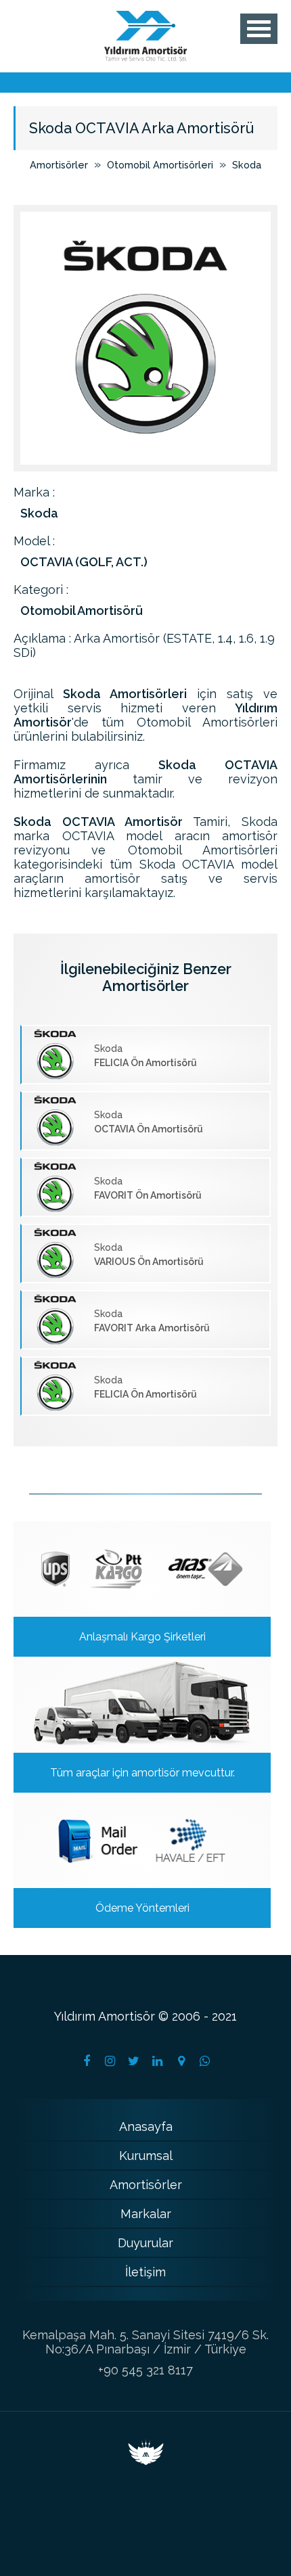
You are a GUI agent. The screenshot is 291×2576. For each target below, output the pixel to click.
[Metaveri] (146, 2461)
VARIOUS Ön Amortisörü (149, 1255)
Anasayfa (146, 2126)
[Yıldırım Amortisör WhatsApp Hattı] (205, 2061)
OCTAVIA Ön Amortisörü (149, 1122)
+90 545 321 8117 (145, 2370)
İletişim (145, 2272)
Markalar (146, 2214)
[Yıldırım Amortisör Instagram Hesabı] (110, 2061)
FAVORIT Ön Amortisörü (148, 1188)
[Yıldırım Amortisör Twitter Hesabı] (134, 2061)
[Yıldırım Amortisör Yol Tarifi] (181, 2061)
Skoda (247, 165)
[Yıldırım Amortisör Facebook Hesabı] (87, 2061)
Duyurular (145, 2243)
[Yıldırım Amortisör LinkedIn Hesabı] (158, 2061)
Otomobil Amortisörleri (160, 165)
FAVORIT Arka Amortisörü (152, 1321)
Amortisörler (59, 165)
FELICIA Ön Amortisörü (145, 1056)
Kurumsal (146, 2156)
